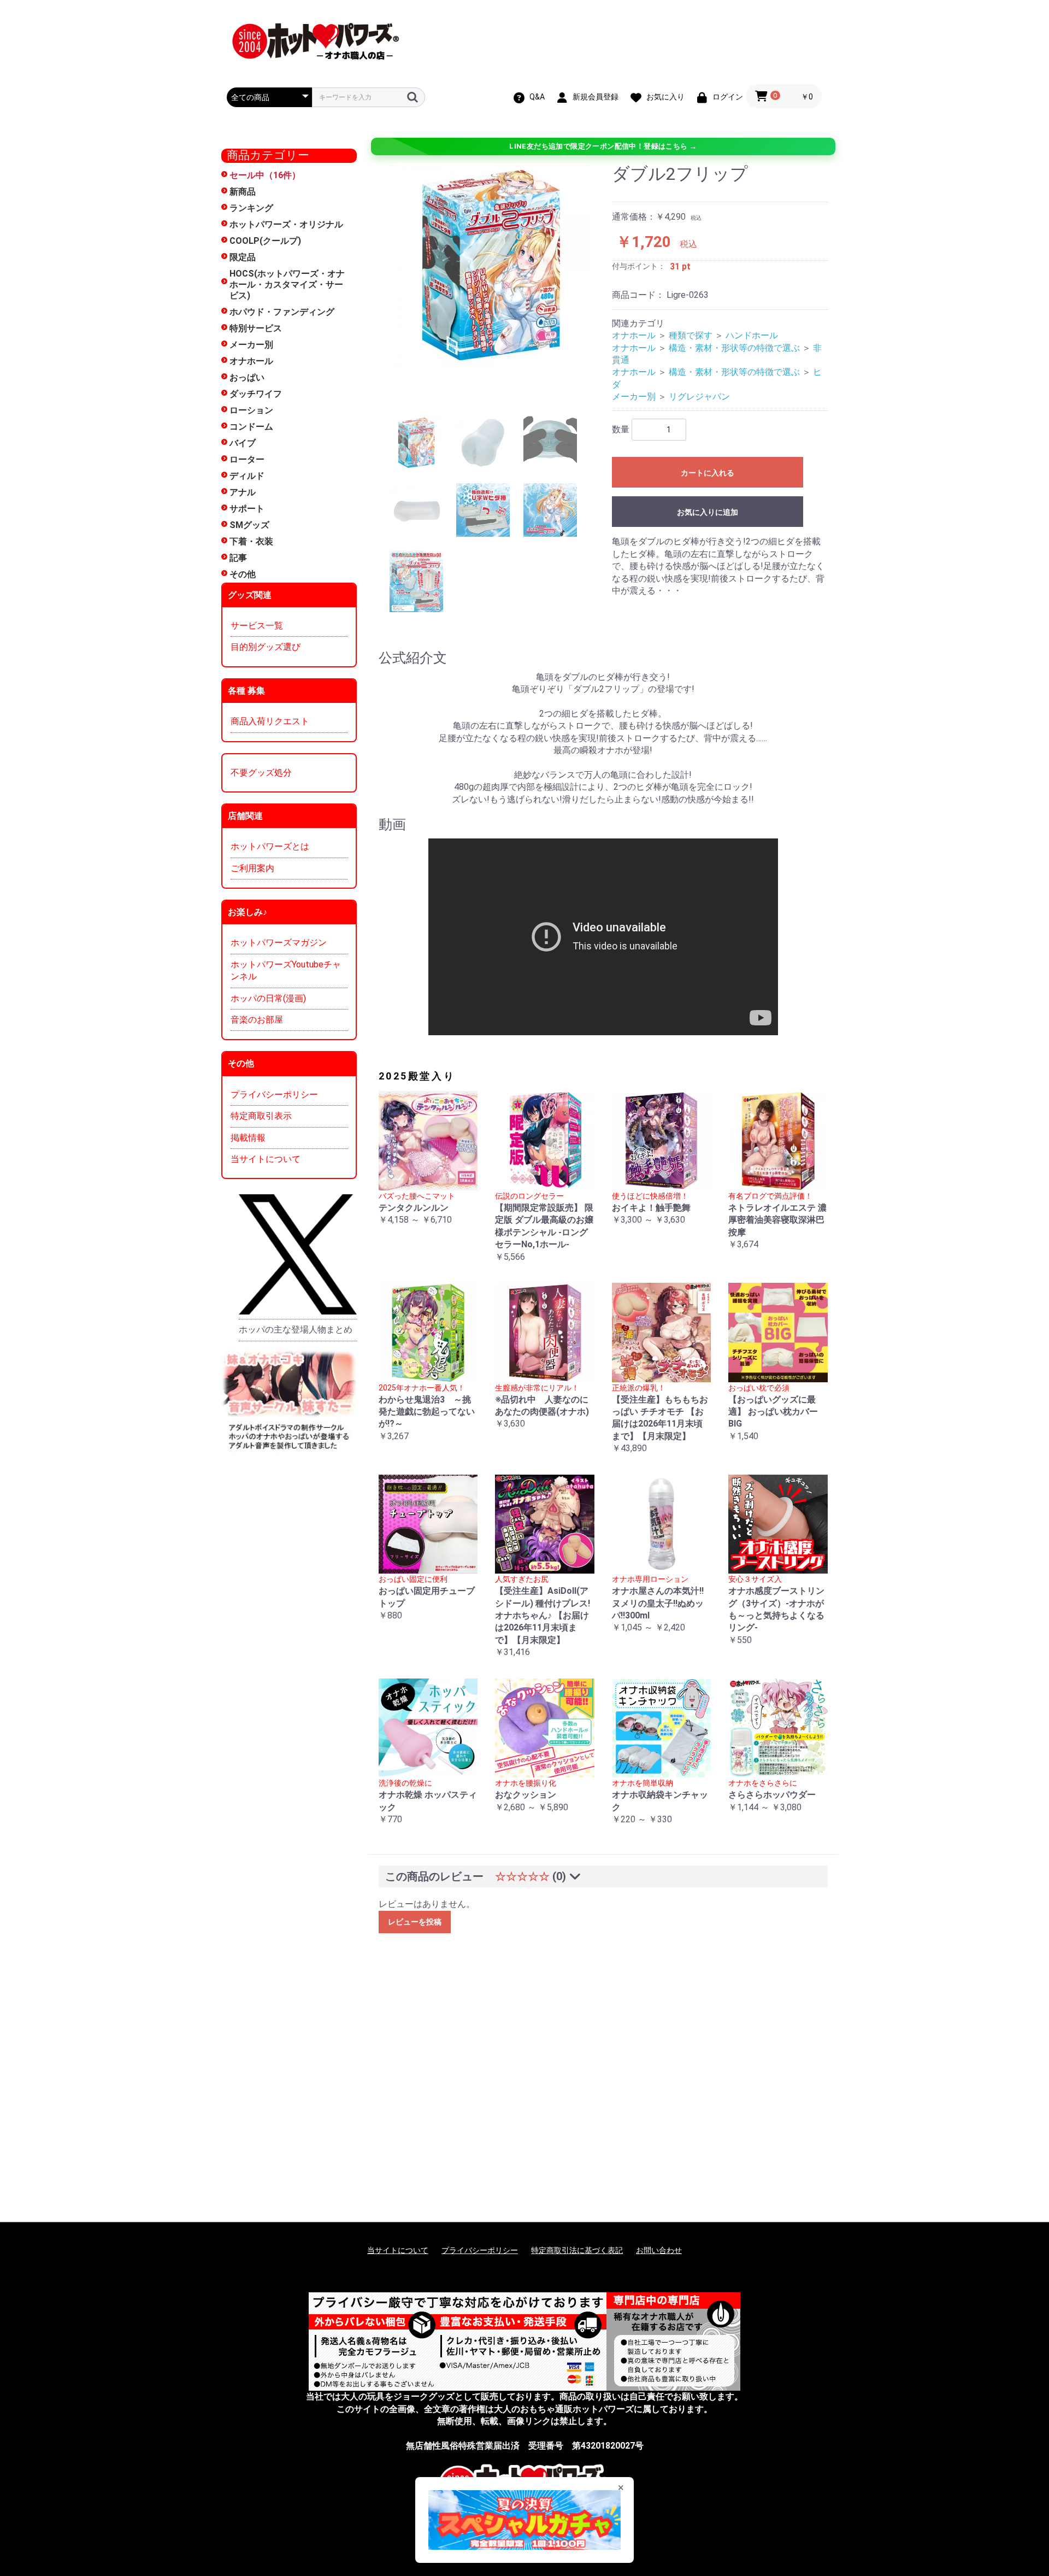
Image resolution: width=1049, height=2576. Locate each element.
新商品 (243, 192)
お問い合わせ (659, 2250)
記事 (238, 558)
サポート (247, 509)
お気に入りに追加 (708, 512)
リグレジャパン (699, 397)
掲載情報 (248, 1138)
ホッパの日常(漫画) (268, 998)
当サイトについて (266, 1159)
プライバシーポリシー (274, 1095)
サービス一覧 (257, 626)
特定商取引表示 (261, 1116)
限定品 (243, 257)
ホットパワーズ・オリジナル (286, 224)
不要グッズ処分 (261, 773)
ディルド (247, 476)
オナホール (251, 361)
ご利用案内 (252, 868)
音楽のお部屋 (257, 1020)
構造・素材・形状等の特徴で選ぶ (734, 348)
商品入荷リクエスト (270, 721)
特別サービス (256, 328)
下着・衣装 (251, 541)
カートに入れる (708, 473)
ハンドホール (752, 335)
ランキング (251, 208)
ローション (251, 410)
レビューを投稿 (415, 1922)
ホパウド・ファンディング (282, 312)
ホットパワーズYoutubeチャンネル (286, 970)
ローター (247, 459)
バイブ (243, 443)
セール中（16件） (265, 175)
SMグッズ (249, 525)
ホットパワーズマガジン (279, 943)
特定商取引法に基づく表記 (577, 2250)
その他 (243, 574)
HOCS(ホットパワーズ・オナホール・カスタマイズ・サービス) (287, 284)
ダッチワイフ (256, 394)
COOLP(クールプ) (265, 241)
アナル (243, 492)
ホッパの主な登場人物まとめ (296, 1330)
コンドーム (251, 427)
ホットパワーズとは (270, 846)
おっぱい (247, 377)
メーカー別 (251, 345)
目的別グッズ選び (266, 647)
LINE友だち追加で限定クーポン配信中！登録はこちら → (603, 146)
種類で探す (691, 335)
